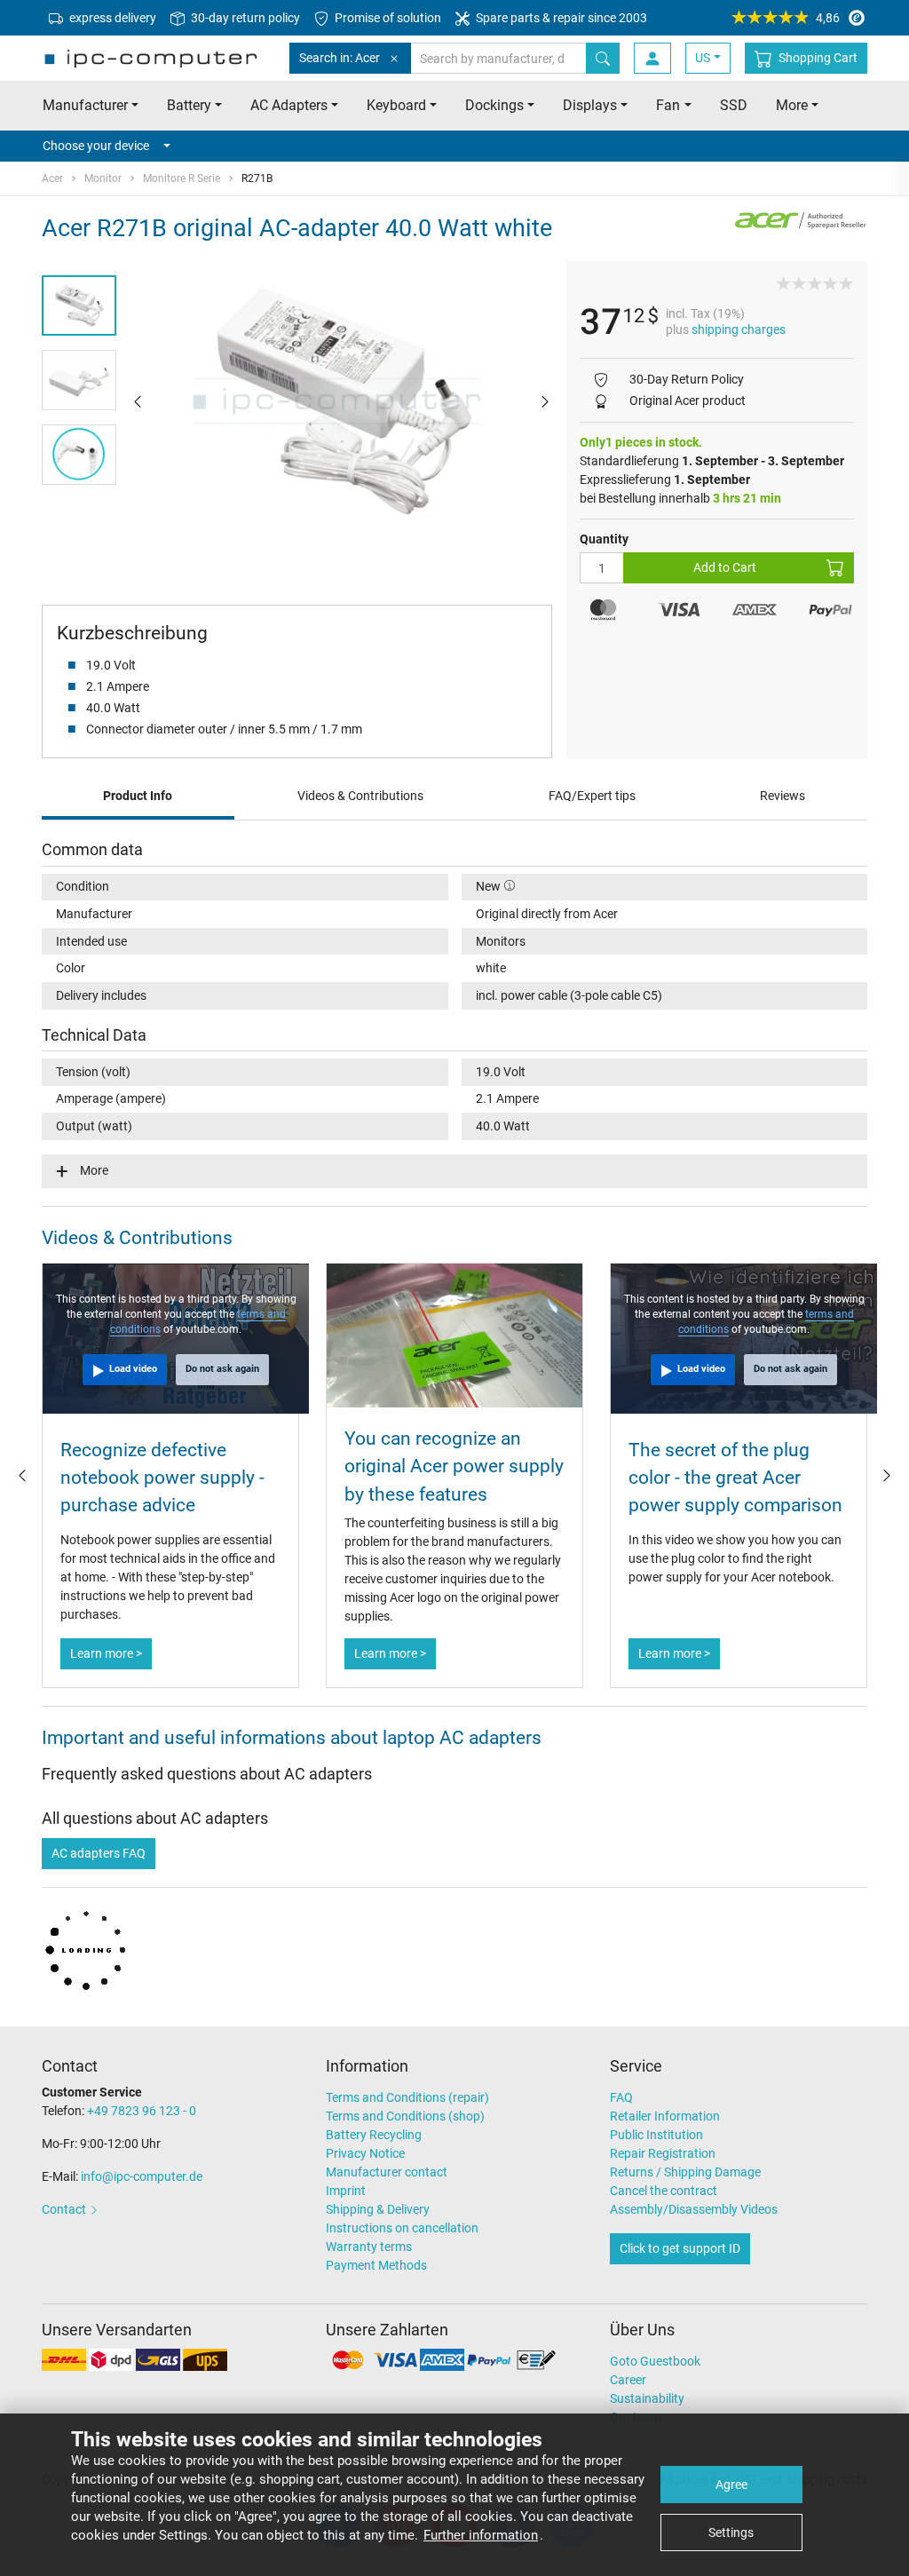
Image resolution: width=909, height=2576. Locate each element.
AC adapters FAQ (99, 1853)
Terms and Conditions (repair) (407, 2097)
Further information (481, 2535)
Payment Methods (376, 2265)
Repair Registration (663, 2153)
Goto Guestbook (655, 2361)
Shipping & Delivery (378, 2209)
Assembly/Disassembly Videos (694, 2209)
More (94, 1170)
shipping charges (739, 329)
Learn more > (106, 1653)
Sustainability (647, 2398)
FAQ (621, 2097)
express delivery (111, 18)
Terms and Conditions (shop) (405, 2116)
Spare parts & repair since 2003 (560, 18)
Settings (731, 2532)
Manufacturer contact (387, 2172)
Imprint (346, 2191)
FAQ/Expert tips (592, 796)
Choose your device (96, 146)
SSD (734, 105)
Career (628, 2380)
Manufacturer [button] (85, 105)
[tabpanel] (341, 401)
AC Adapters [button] (289, 105)
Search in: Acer (340, 58)
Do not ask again (222, 1369)
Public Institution (656, 2135)
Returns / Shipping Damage (685, 2172)
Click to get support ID (680, 2248)
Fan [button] (668, 105)
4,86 (828, 18)
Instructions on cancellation (402, 2228)
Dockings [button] (494, 105)
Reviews (783, 796)
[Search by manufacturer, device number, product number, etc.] (603, 58)
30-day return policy (244, 18)
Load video (133, 1369)
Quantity (604, 539)
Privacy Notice (365, 2153)
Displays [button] (590, 105)
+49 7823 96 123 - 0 (142, 2111)
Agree (731, 2485)
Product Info (138, 796)
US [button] (703, 58)
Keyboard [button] (396, 105)
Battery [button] (189, 105)
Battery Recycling (374, 2135)
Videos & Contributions (360, 796)
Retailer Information (665, 2116)
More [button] (792, 105)
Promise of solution (387, 18)
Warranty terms (369, 2247)
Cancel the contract (664, 2191)
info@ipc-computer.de (142, 2176)
